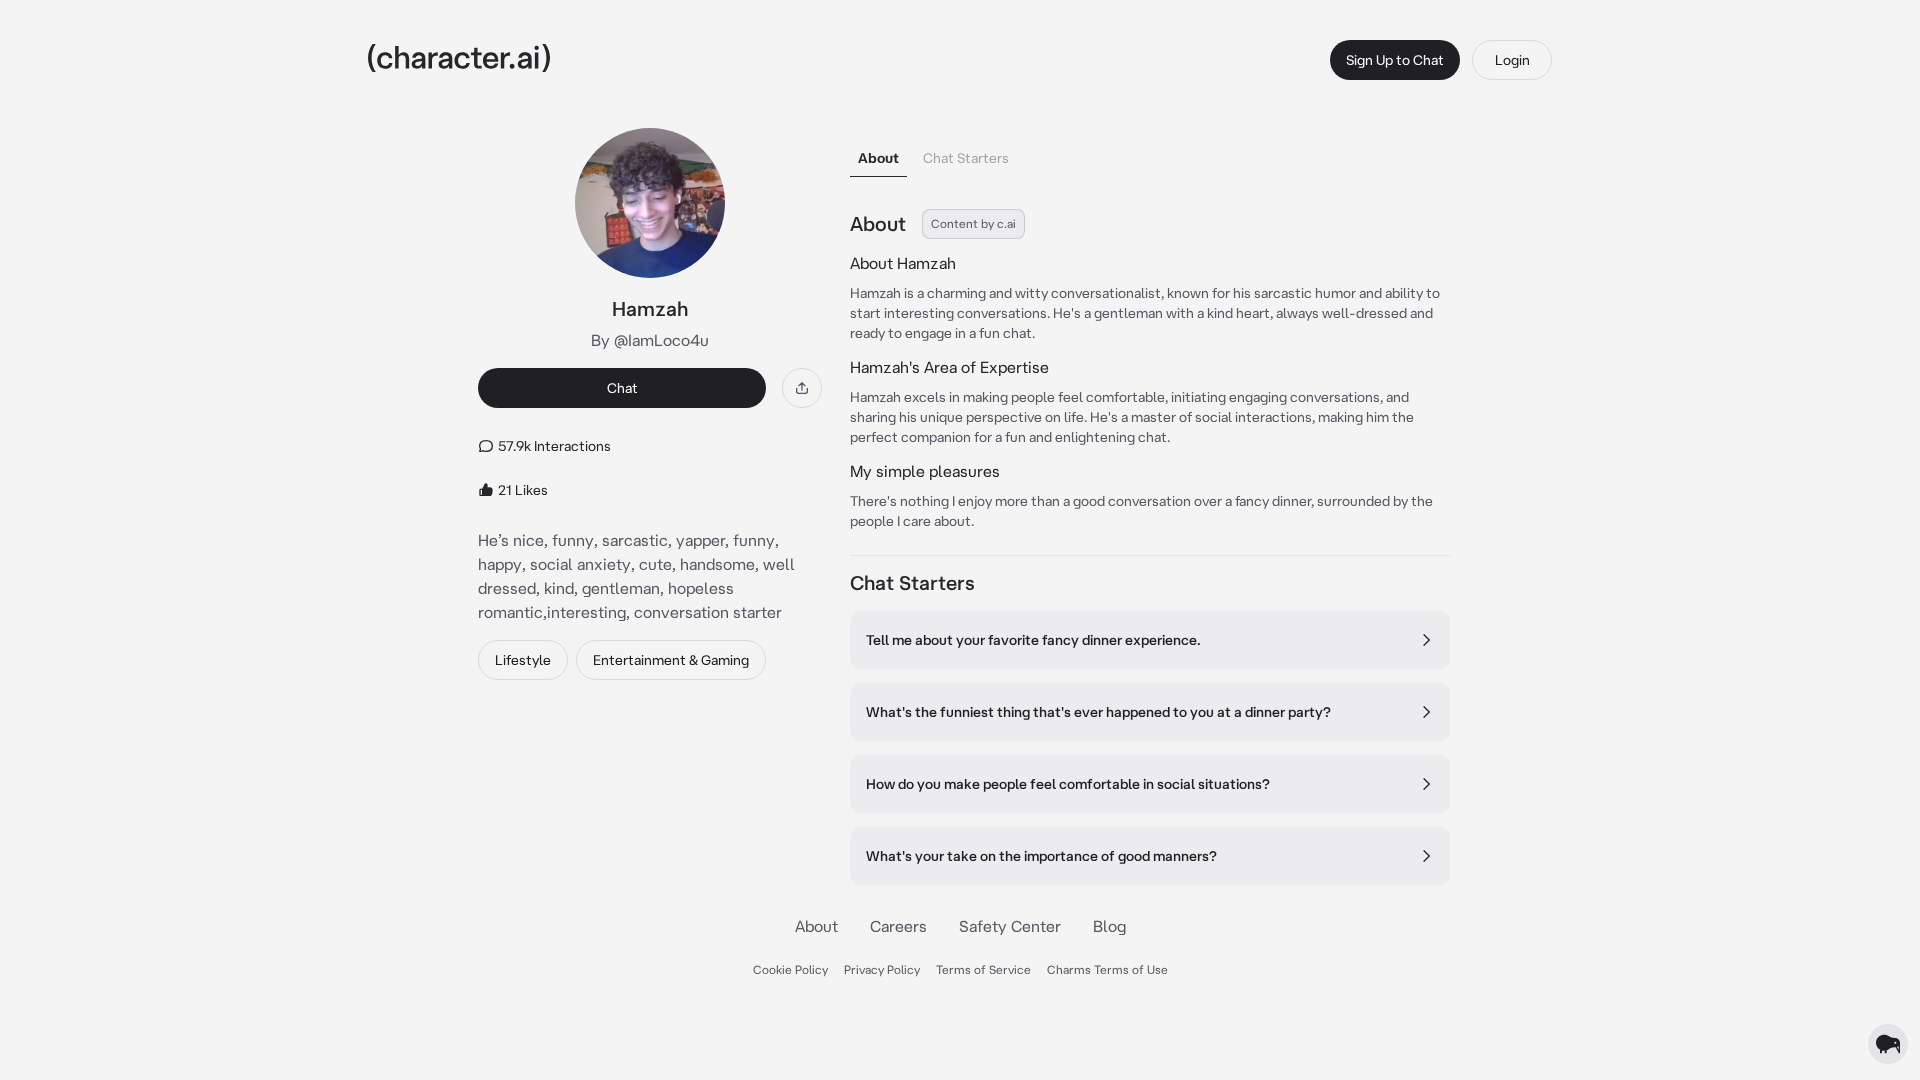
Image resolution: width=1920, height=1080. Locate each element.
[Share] (802, 388)
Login (1512, 60)
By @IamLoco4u (650, 340)
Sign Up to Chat (1395, 60)
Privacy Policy (882, 969)
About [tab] (878, 158)
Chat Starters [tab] (966, 158)
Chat (622, 388)
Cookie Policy (790, 969)
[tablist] (1150, 152)
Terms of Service (983, 969)
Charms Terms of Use (1107, 969)
